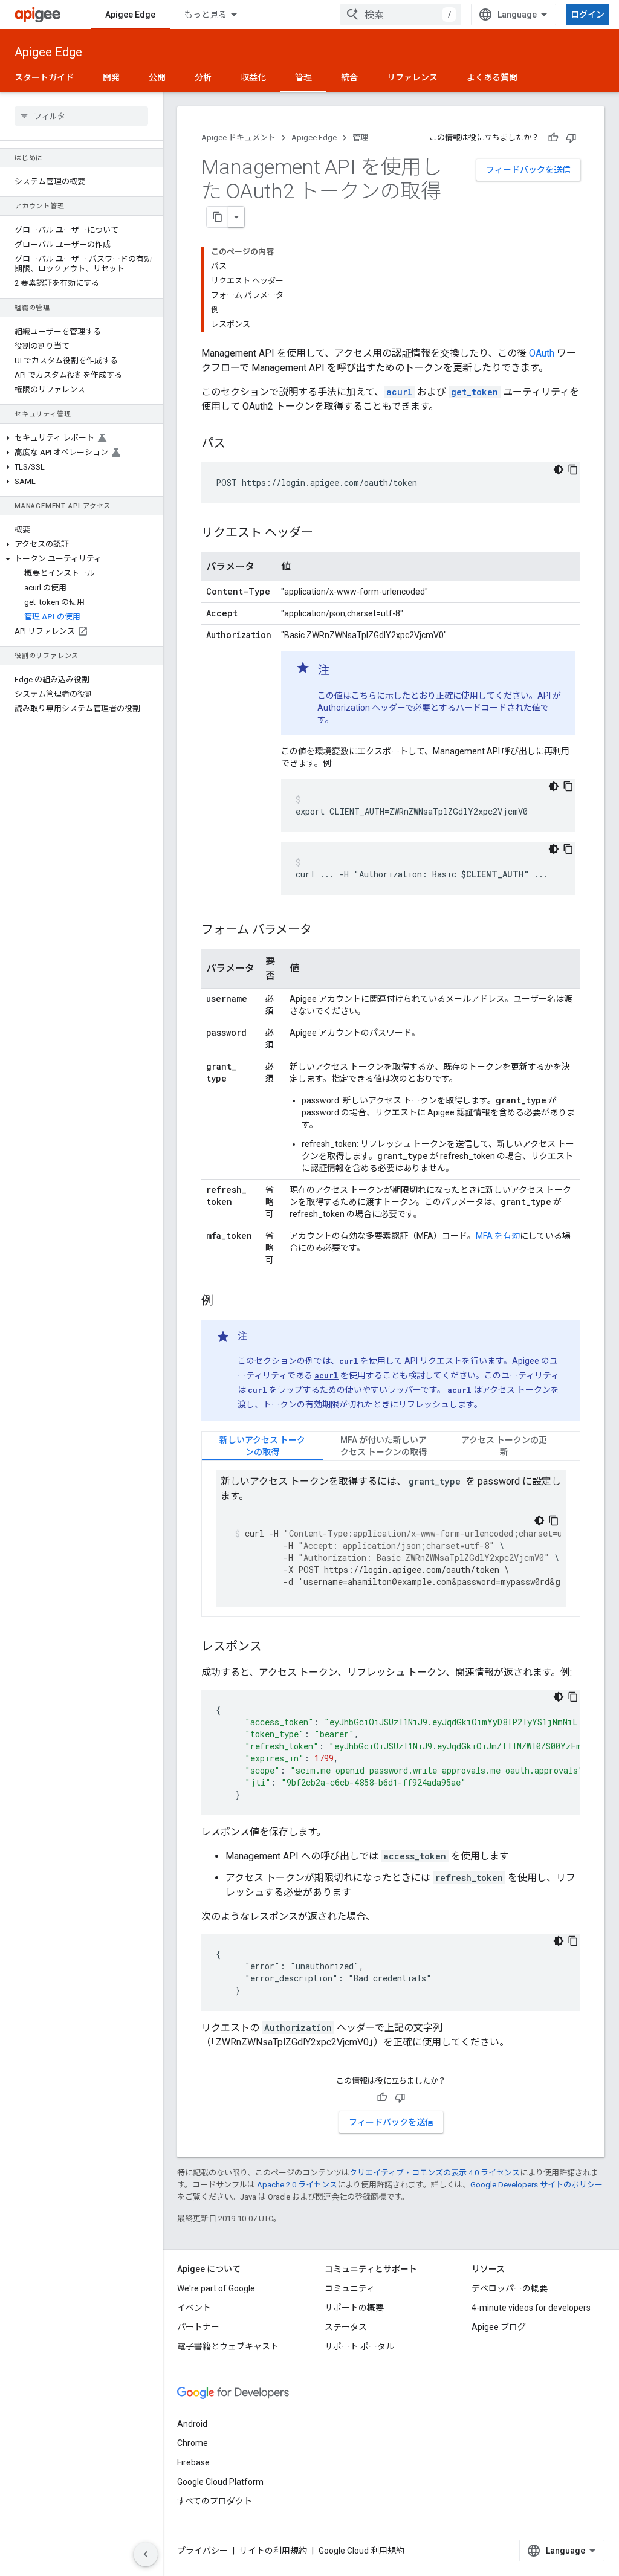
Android (192, 2424)
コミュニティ (350, 2288)
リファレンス (412, 77)
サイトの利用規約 (273, 2551)
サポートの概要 (354, 2308)
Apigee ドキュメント (238, 137)
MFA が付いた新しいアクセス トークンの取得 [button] (384, 1446)
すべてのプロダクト (215, 2501)
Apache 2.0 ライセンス (297, 2185)
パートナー (198, 2327)
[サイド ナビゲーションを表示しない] (146, 2554)
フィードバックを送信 (528, 170)
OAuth (542, 353)
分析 (203, 77)
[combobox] (401, 15)
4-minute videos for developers (531, 2308)
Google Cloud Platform (220, 2482)
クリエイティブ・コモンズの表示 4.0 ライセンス (435, 2173)
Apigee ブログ (499, 2327)
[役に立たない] (571, 138)
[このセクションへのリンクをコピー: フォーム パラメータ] (324, 931)
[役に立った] (553, 138)
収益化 (253, 77)
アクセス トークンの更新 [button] (504, 1446)
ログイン (588, 15)
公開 (157, 77)
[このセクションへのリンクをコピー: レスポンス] (274, 1647)
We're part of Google (216, 2288)
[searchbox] (81, 116)
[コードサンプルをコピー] (573, 470)
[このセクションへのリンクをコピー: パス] (238, 444)
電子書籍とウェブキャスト (228, 2346)
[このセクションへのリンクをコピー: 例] (225, 1302)
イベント (194, 2308)
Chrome (193, 2443)
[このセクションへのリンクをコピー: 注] (342, 671)
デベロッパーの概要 (510, 2288)
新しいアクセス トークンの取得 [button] (262, 1446)
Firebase (193, 2462)
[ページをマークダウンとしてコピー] (218, 217)
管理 (303, 77)
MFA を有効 (498, 1236)
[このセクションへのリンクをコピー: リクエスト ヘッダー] (325, 534)
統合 (349, 77)
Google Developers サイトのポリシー (536, 2185)
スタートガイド (44, 77)
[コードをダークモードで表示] (559, 470)
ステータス (346, 2327)
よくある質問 (492, 77)
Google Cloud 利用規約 (361, 2551)
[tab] (262, 1446)
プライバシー (203, 2551)
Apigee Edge (130, 15)
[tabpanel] (391, 1538)
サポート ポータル (359, 2346)
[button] (81, 438)
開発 (111, 77)
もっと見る (206, 15)
